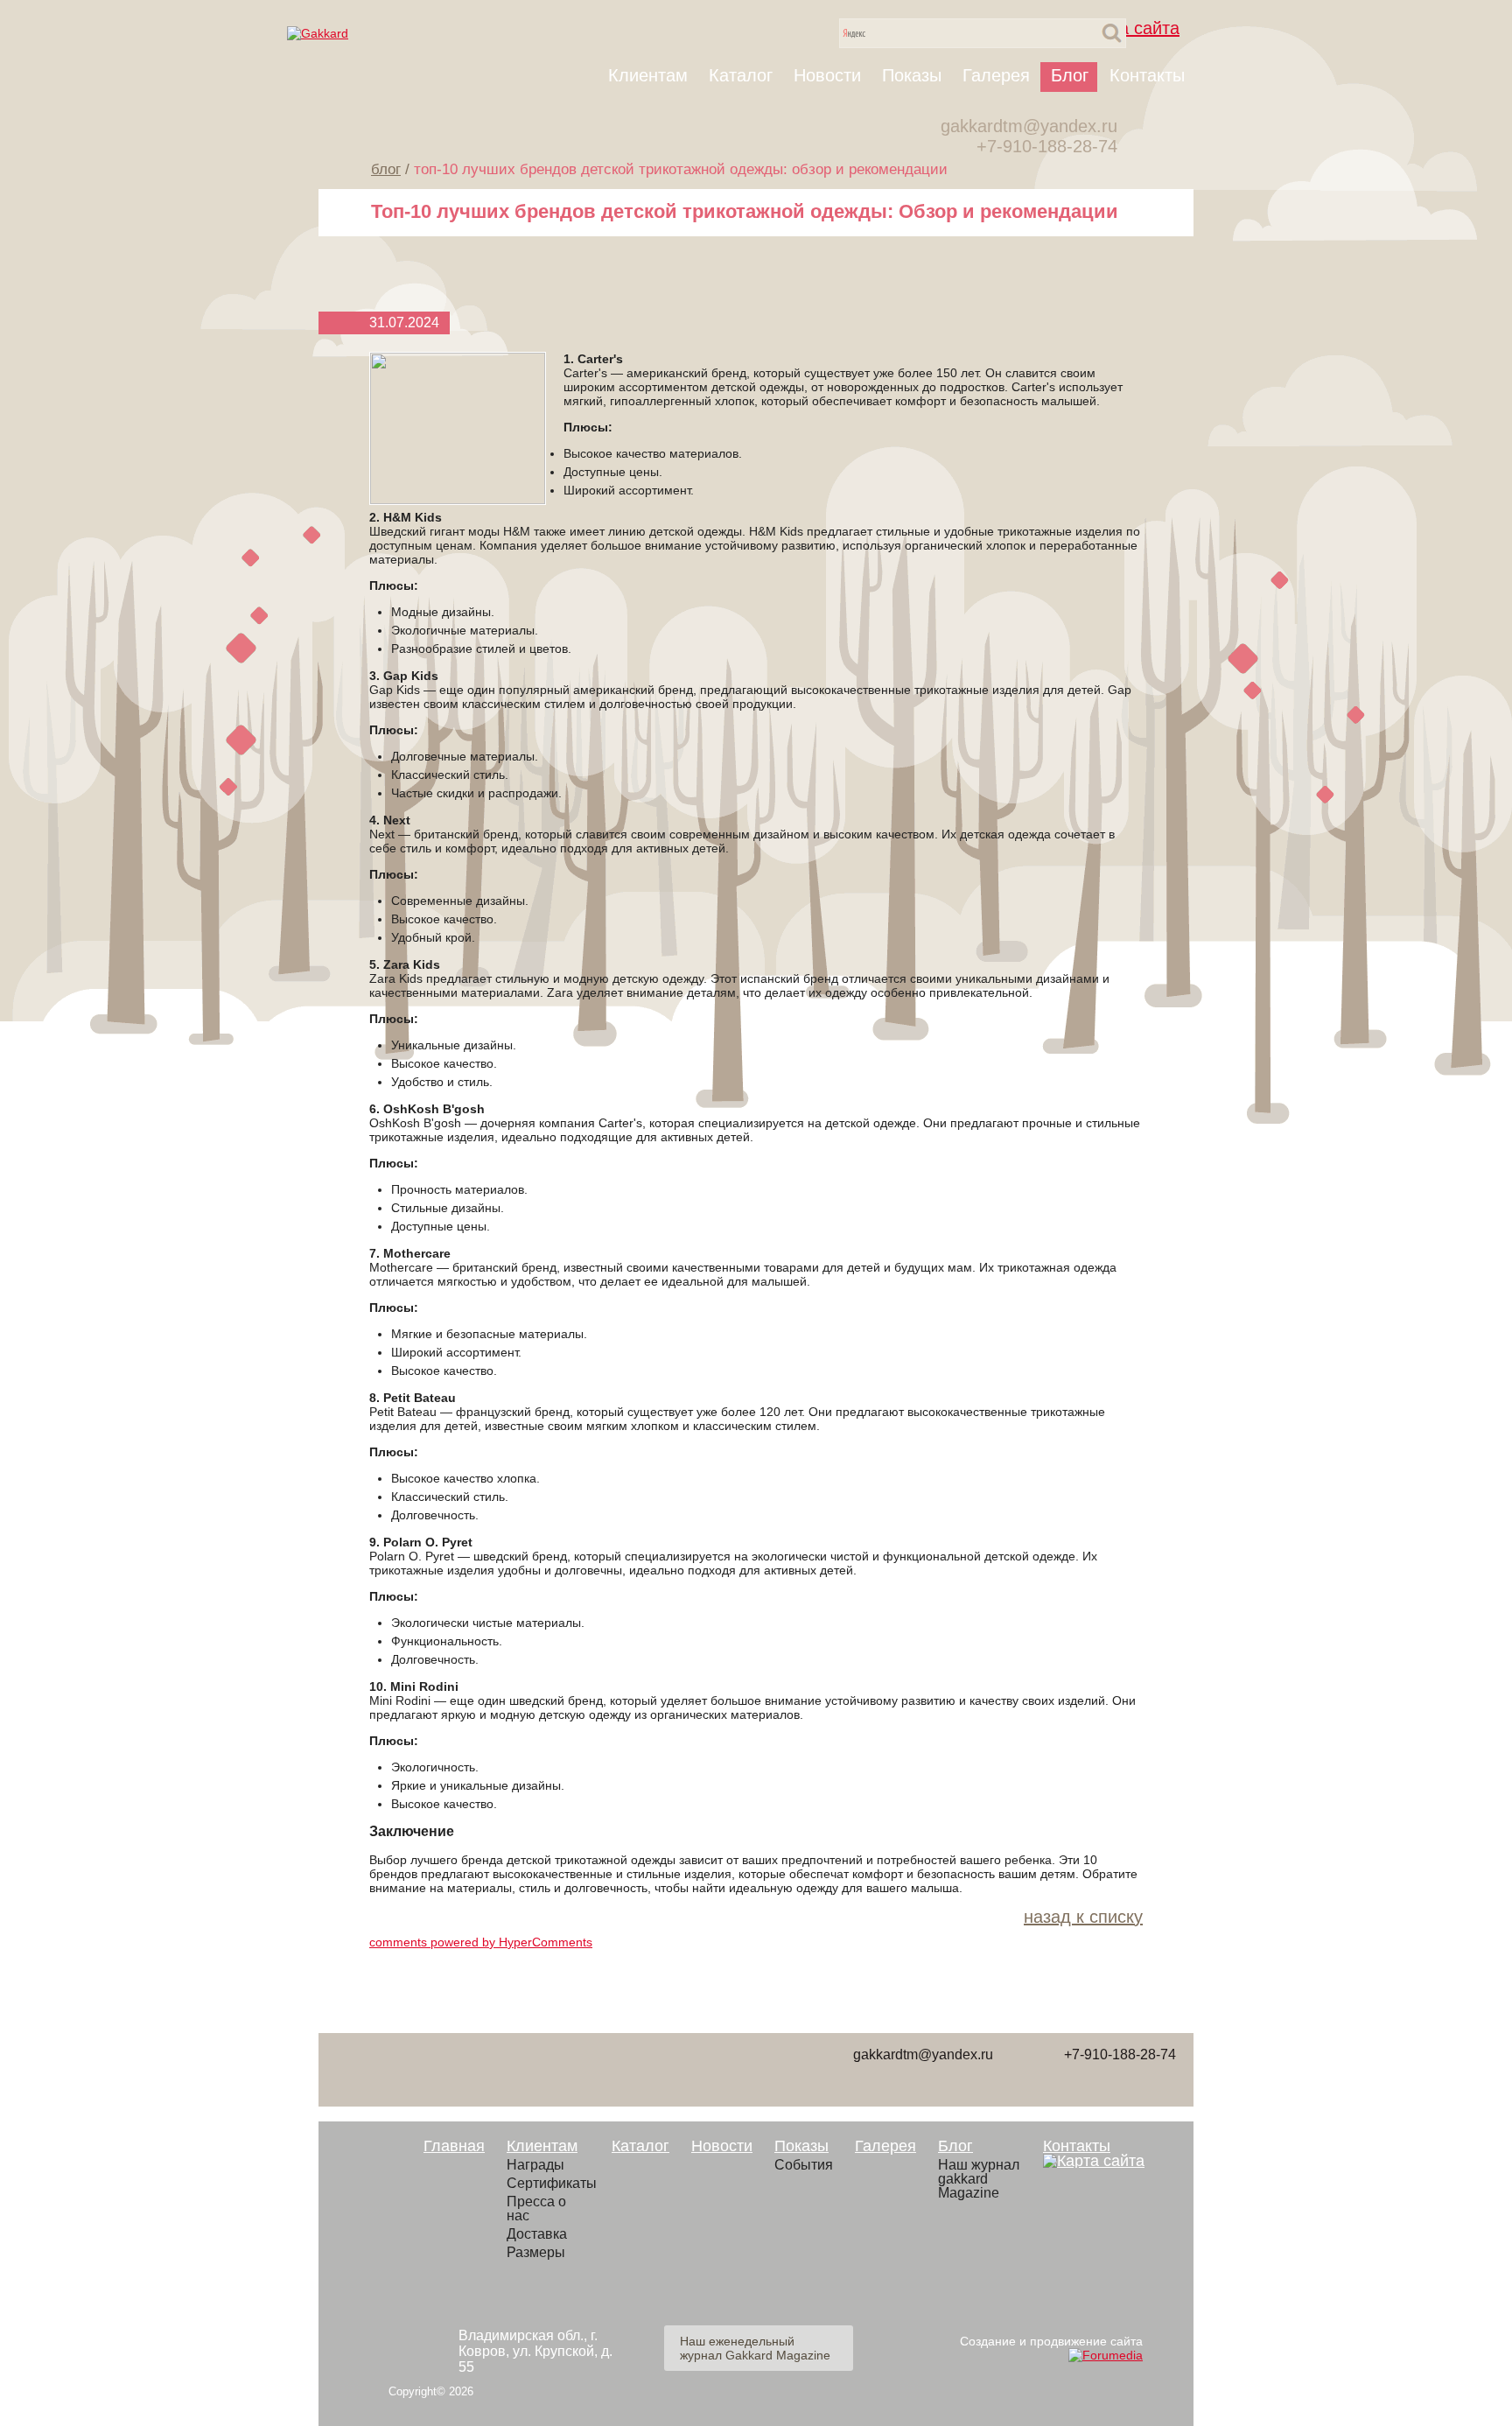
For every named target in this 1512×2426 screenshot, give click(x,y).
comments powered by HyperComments (481, 1942)
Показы (912, 75)
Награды (535, 2165)
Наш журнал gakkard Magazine (979, 2179)
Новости (827, 75)
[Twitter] (553, 2068)
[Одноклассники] (619, 2068)
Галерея (996, 75)
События (804, 2165)
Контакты (1147, 75)
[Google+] (684, 2068)
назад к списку (1083, 1917)
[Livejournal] (356, 2068)
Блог (1070, 75)
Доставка (537, 2234)
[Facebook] (487, 2068)
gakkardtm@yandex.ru (1029, 126)
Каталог (741, 75)
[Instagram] (750, 2068)
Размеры (536, 2253)
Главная (454, 2146)
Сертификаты (548, 2184)
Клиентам (648, 75)
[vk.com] (422, 2068)
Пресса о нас (536, 2209)
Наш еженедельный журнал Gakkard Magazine (755, 2348)
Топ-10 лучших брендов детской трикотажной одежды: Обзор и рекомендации (681, 169)
